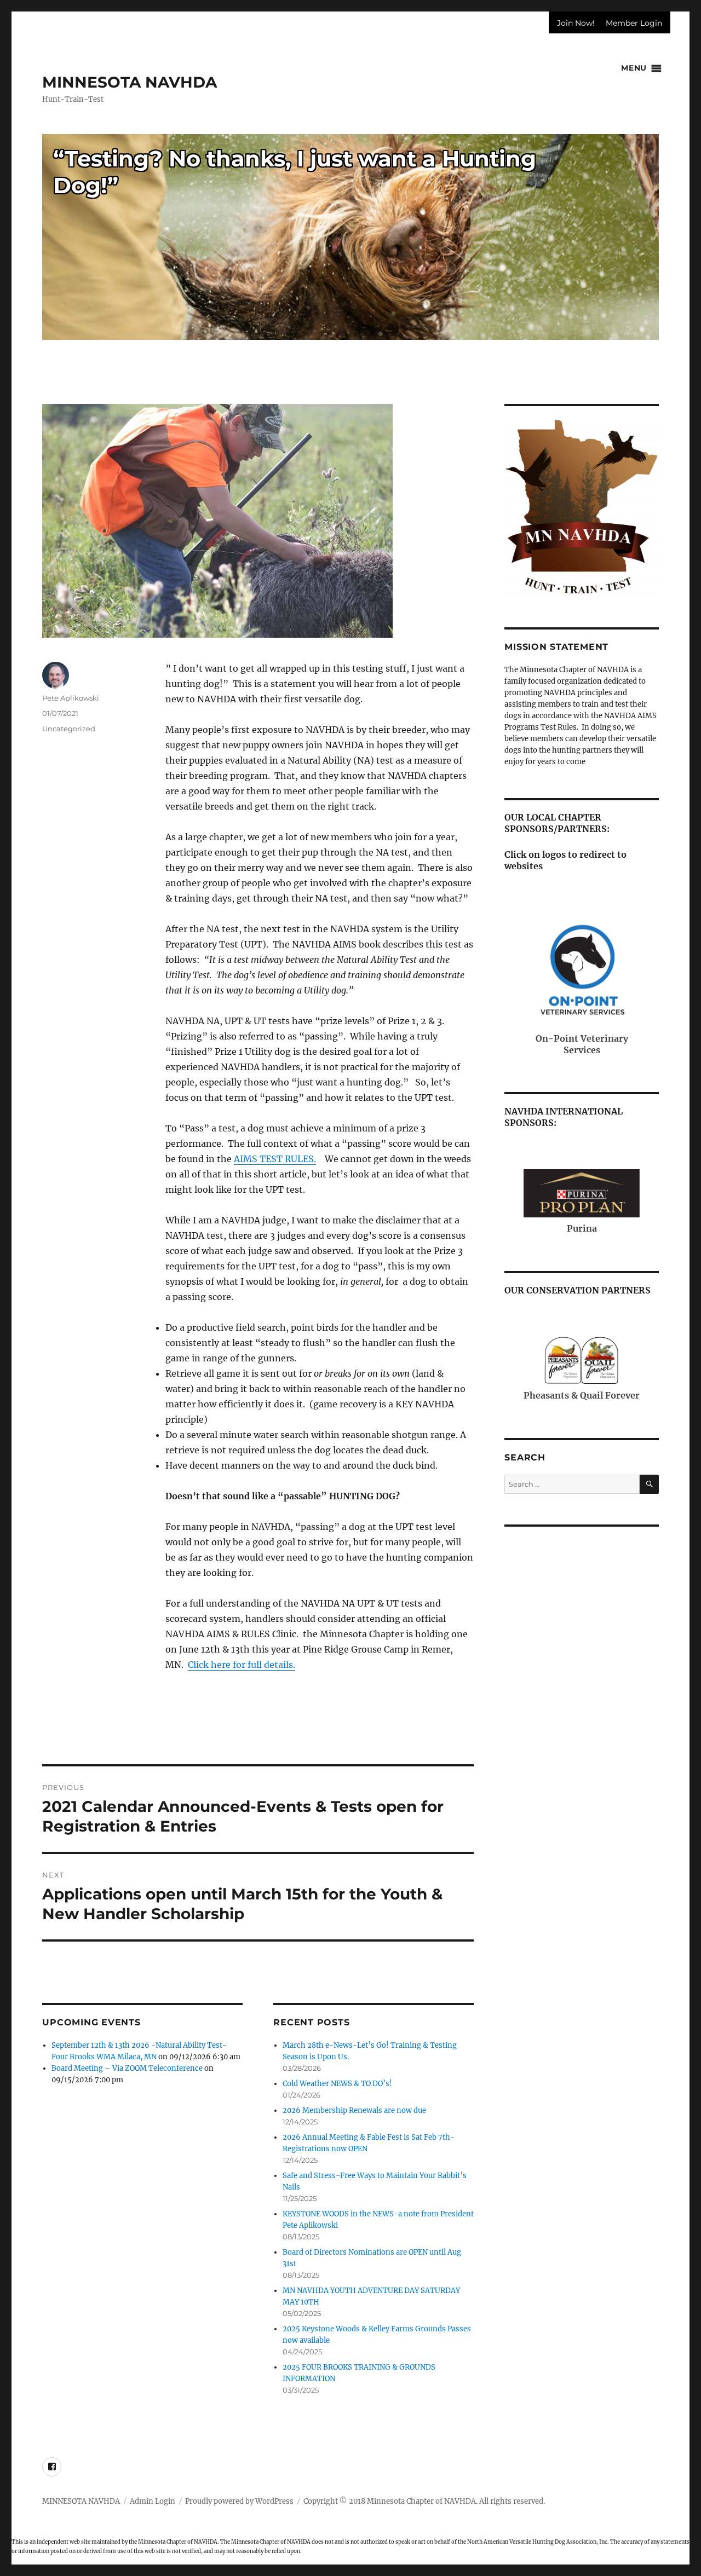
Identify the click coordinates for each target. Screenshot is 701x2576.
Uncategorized (69, 729)
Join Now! (576, 23)
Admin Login (153, 2501)
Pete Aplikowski (71, 698)
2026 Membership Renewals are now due (354, 2110)
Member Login (634, 23)
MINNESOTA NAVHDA (130, 82)
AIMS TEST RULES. (275, 1159)
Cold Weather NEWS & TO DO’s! (337, 2084)
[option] (350, 237)
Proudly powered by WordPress (239, 2501)
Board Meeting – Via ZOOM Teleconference (127, 2068)
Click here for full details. (242, 1665)
